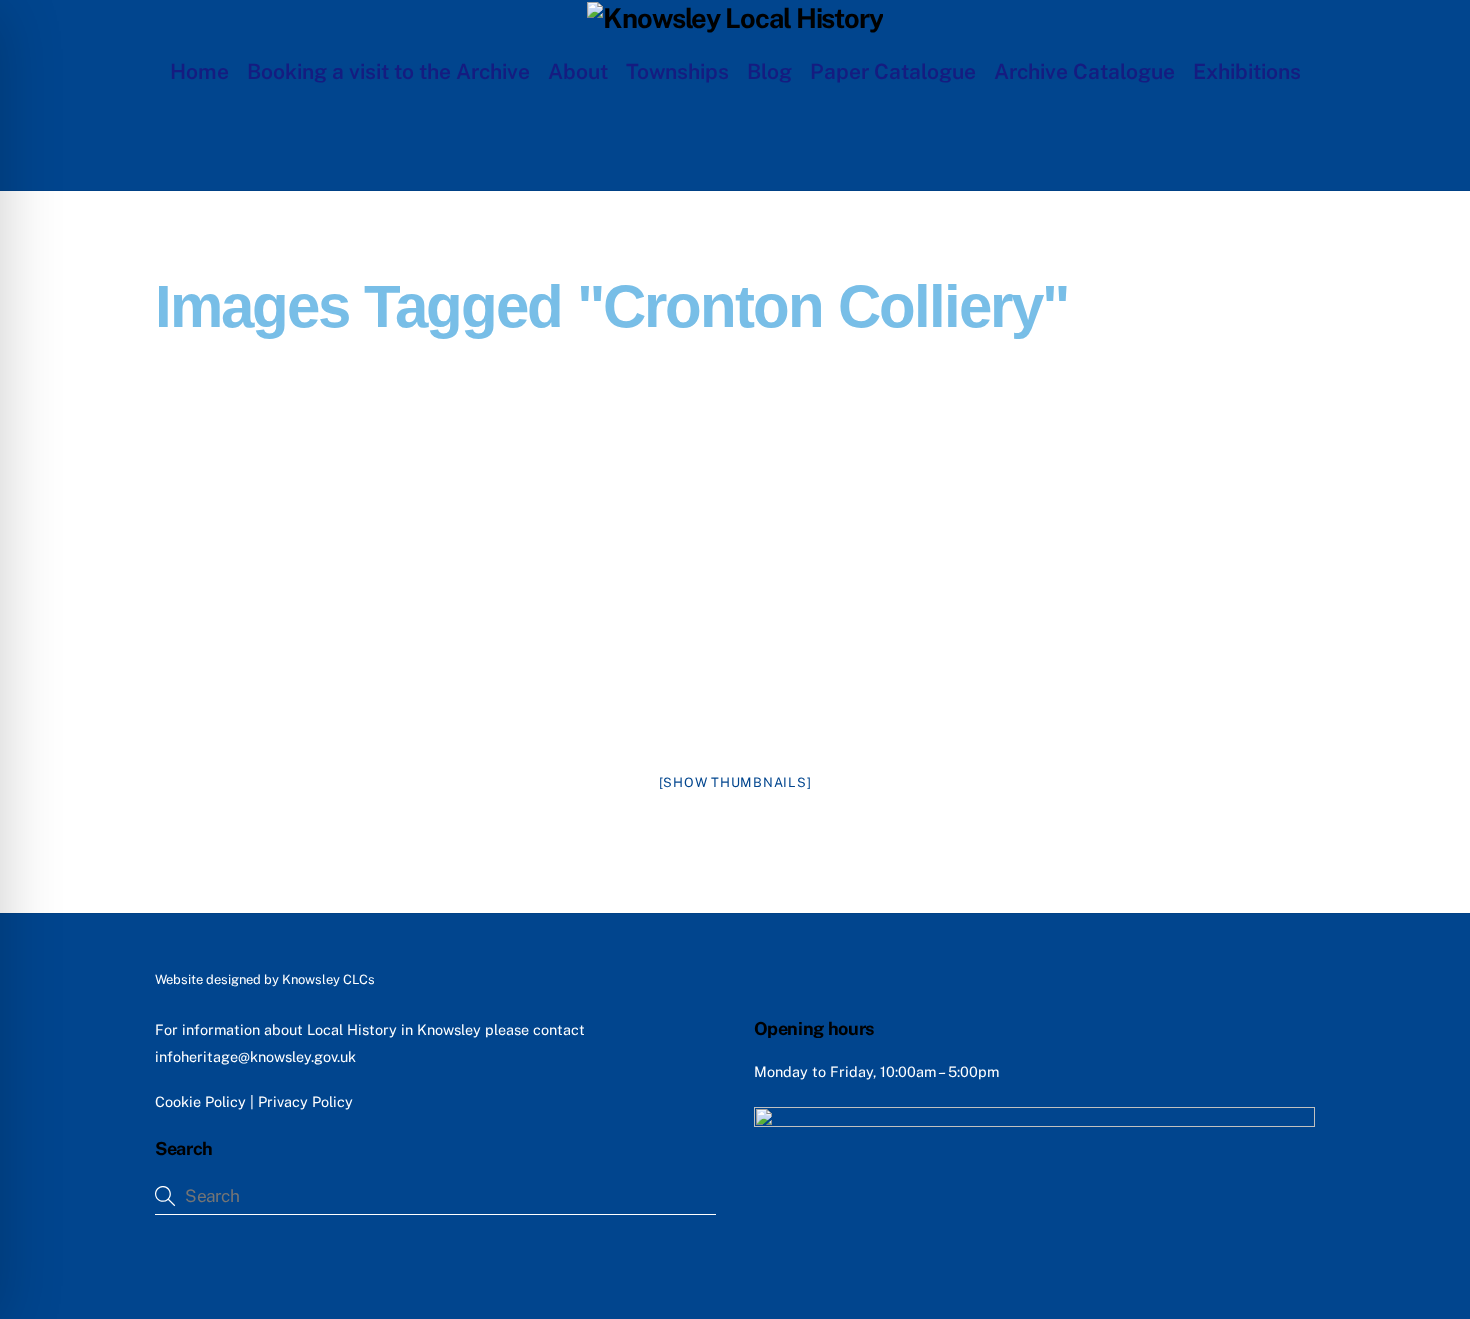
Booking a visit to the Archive (388, 71)
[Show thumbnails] (735, 782)
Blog (769, 71)
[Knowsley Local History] (735, 18)
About (578, 71)
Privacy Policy (305, 1101)
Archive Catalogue (1084, 71)
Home (199, 71)
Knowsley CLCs (328, 979)
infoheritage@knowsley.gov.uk (255, 1056)
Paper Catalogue (893, 71)
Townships (677, 71)
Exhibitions (1247, 71)
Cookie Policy (200, 1101)
